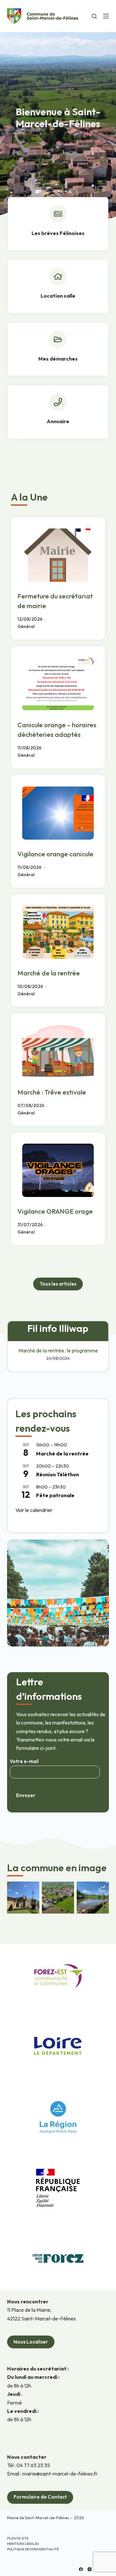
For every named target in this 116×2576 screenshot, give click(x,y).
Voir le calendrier (34, 1510)
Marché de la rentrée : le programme (58, 1350)
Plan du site (18, 2538)
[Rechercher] (94, 16)
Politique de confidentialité (33, 2549)
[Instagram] (90, 2569)
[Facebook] (81, 2569)
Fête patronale (55, 1495)
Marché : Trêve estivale (52, 1092)
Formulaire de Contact (40, 2497)
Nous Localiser (31, 2342)
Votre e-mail (24, 1761)
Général (26, 626)
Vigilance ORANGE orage (55, 1211)
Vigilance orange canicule (55, 854)
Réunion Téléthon (58, 1474)
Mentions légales (23, 2544)
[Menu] (106, 16)
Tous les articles (58, 1284)
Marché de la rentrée (49, 973)
